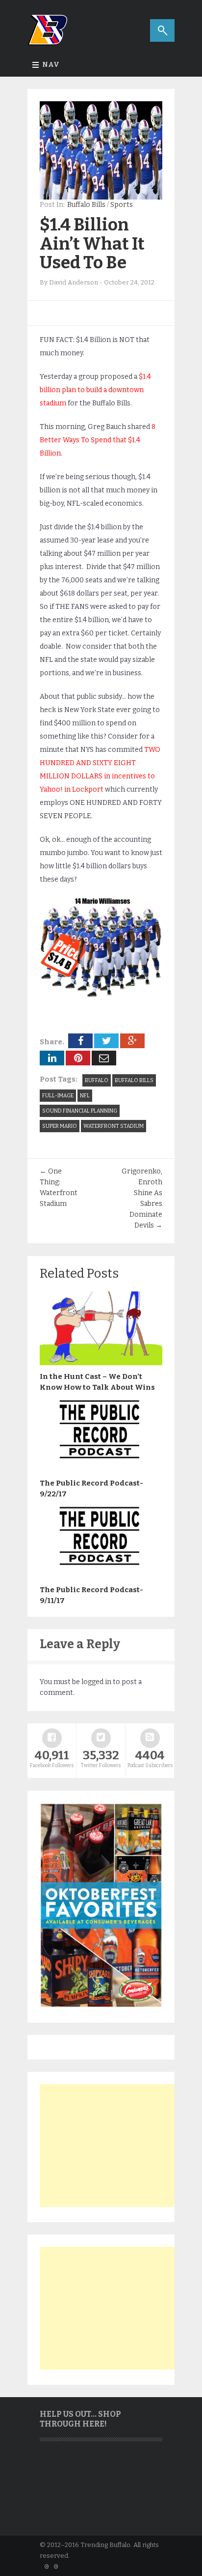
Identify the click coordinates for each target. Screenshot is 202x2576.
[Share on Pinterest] (78, 1058)
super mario (60, 1126)
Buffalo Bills (86, 205)
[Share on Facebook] (80, 1041)
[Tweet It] (106, 1041)
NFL (85, 1096)
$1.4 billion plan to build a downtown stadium (95, 390)
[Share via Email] (104, 1058)
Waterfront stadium (114, 1126)
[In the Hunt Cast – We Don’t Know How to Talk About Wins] (101, 1363)
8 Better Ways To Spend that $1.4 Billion (98, 440)
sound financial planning (80, 1111)
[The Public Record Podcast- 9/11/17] (101, 1576)
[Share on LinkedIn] (52, 1058)
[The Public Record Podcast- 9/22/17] (101, 1469)
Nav (51, 65)
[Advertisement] (113, 2146)
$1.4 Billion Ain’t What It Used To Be (92, 243)
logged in (96, 1682)
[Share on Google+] (132, 1041)
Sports (122, 205)
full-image (58, 1096)
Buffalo (97, 1080)
